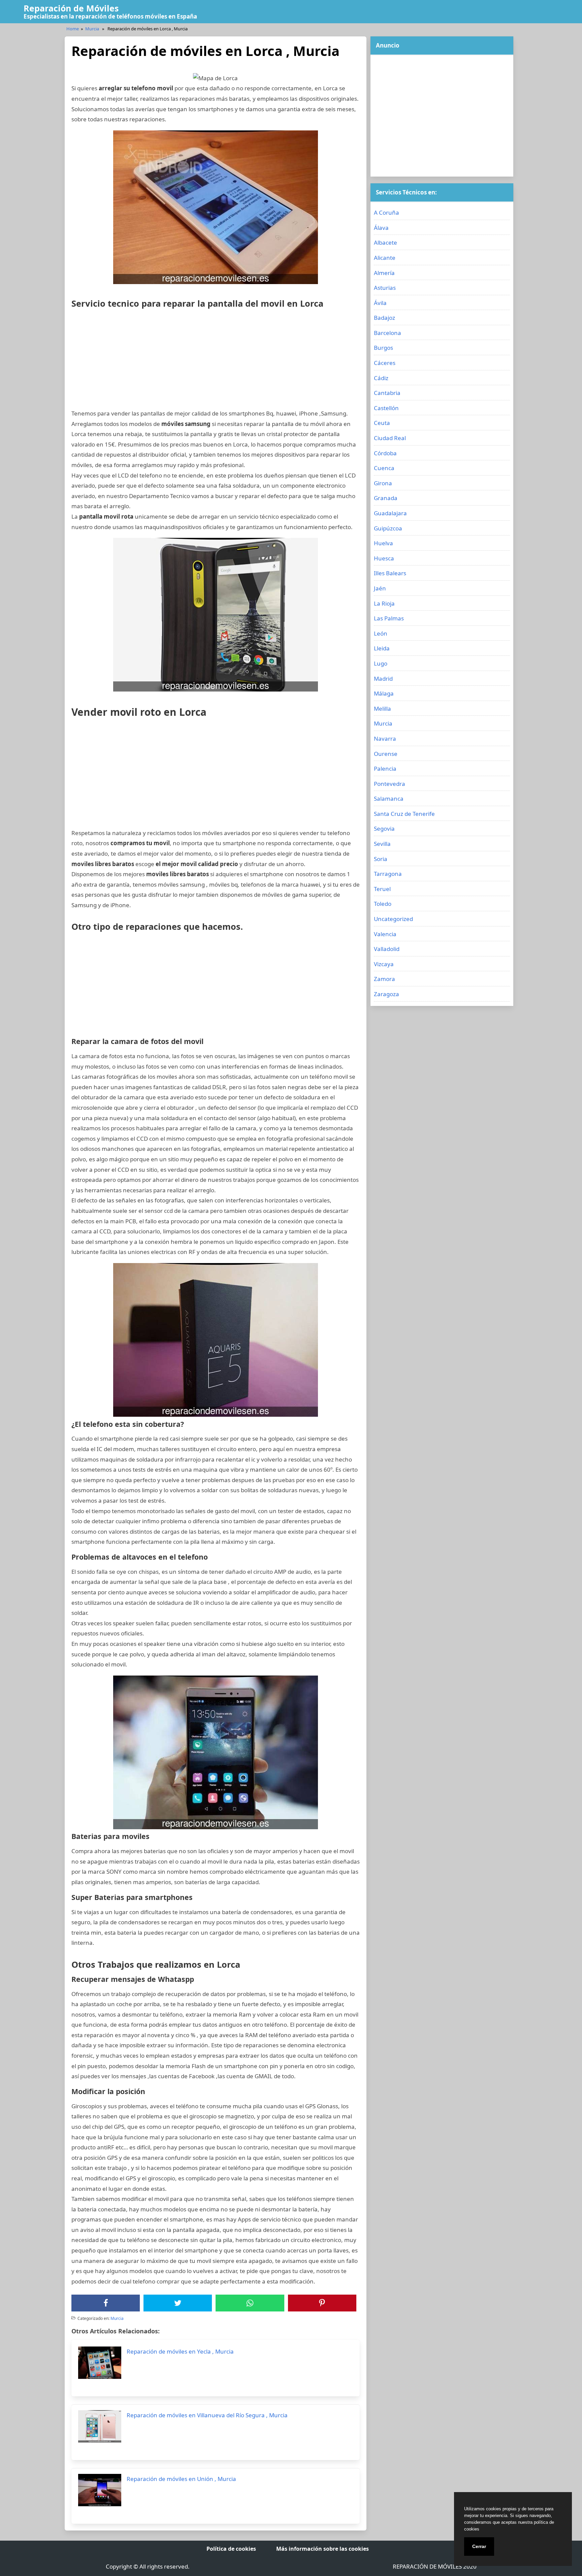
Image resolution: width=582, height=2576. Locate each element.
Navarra (385, 739)
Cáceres (385, 363)
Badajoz (384, 318)
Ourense (386, 754)
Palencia (385, 769)
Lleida (382, 648)
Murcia (92, 29)
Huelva (383, 543)
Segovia (384, 829)
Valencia (385, 934)
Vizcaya (384, 964)
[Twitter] (178, 2303)
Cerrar (479, 2546)
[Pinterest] (322, 2303)
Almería (384, 273)
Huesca (384, 558)
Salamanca (389, 799)
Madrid (383, 679)
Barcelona (387, 333)
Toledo (383, 904)
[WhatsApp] (250, 2303)
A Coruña (386, 212)
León (381, 633)
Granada (386, 498)
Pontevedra (390, 784)
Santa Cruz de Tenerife (404, 814)
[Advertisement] (216, 361)
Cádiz (381, 378)
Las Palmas (389, 618)
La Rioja (384, 603)
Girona (383, 483)
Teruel (382, 889)
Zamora (384, 979)
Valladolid (387, 949)
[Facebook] (106, 2303)
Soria (381, 859)
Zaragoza (386, 994)
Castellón (386, 408)
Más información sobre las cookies (322, 2549)
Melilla (382, 709)
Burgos (383, 348)
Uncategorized (393, 919)
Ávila (380, 303)
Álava (381, 228)
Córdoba (385, 453)
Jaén (380, 588)
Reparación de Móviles (71, 8)
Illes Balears (390, 573)
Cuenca (384, 468)
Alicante (385, 258)
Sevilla (382, 844)
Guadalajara (390, 513)
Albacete (385, 242)
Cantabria (387, 393)
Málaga (384, 693)
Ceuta (382, 423)
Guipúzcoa (388, 528)
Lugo (381, 663)
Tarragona (388, 874)
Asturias (385, 288)
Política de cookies (231, 2549)
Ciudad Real (390, 438)
